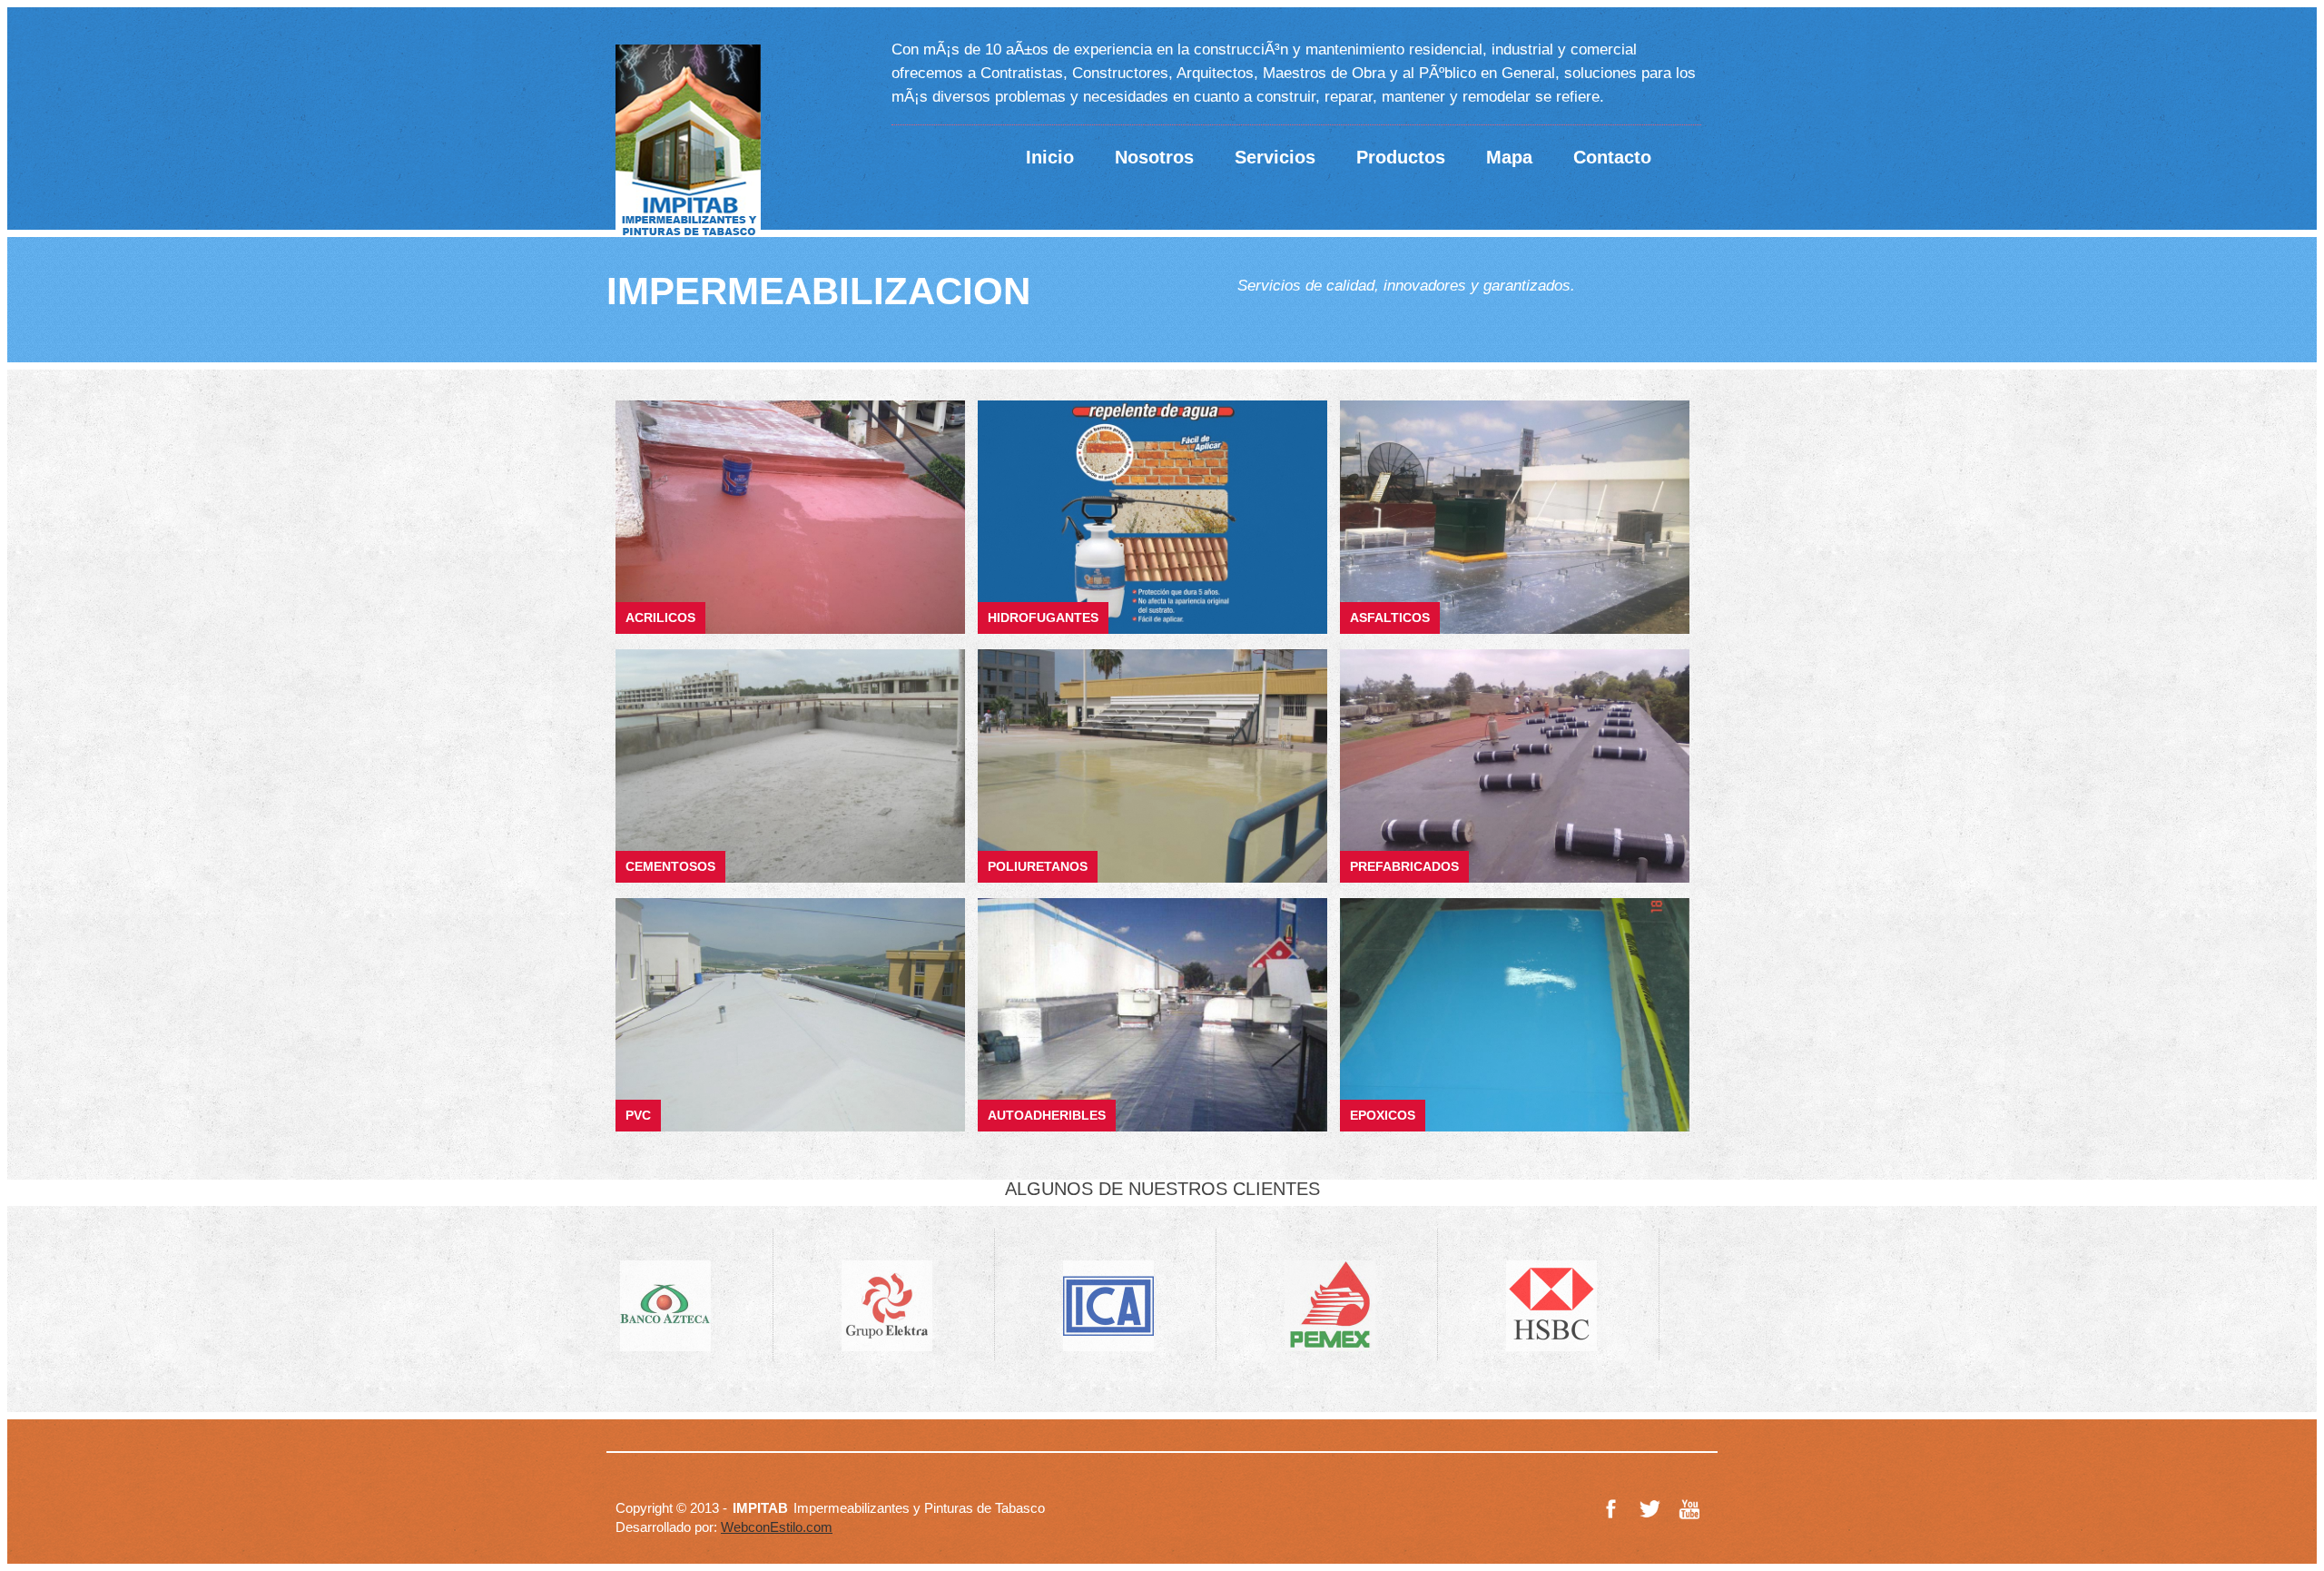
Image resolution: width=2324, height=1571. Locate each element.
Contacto (1612, 157)
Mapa (1509, 157)
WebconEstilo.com (777, 1527)
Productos (1401, 157)
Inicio (1050, 157)
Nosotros (1154, 157)
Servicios (1275, 157)
